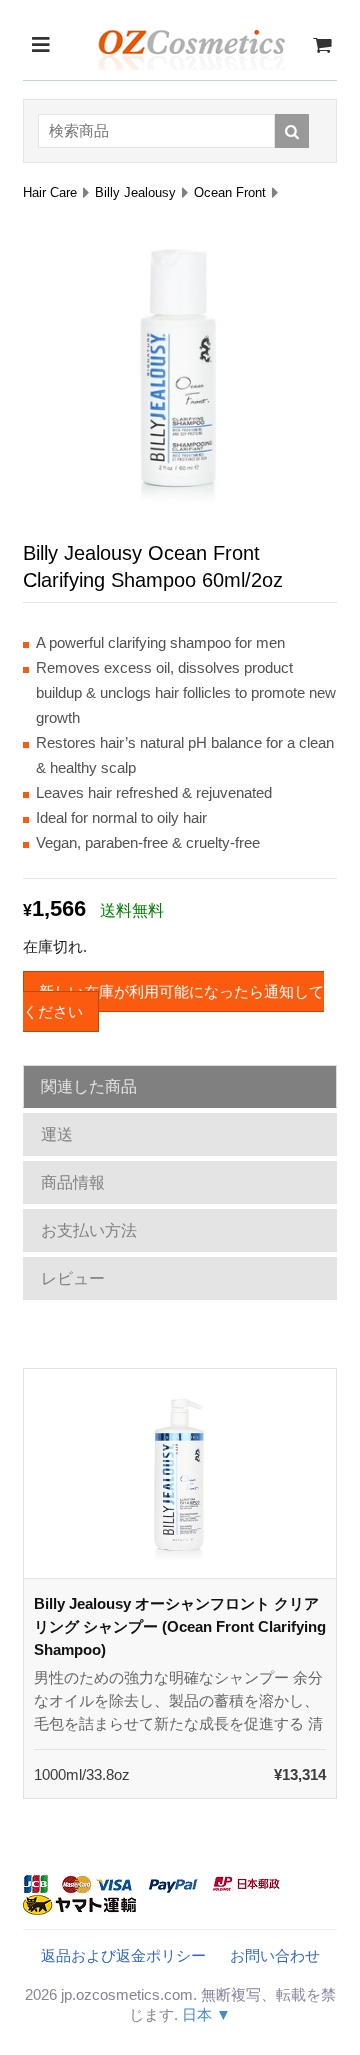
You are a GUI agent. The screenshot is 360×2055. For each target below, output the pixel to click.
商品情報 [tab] (73, 1182)
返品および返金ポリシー (123, 1955)
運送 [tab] (57, 1134)
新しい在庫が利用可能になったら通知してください (173, 1001)
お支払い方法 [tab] (89, 1230)
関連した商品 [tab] (89, 1086)
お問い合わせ (275, 1955)
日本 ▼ (206, 2014)
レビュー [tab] (73, 1278)
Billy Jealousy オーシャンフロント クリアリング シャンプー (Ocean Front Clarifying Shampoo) (180, 1626)
